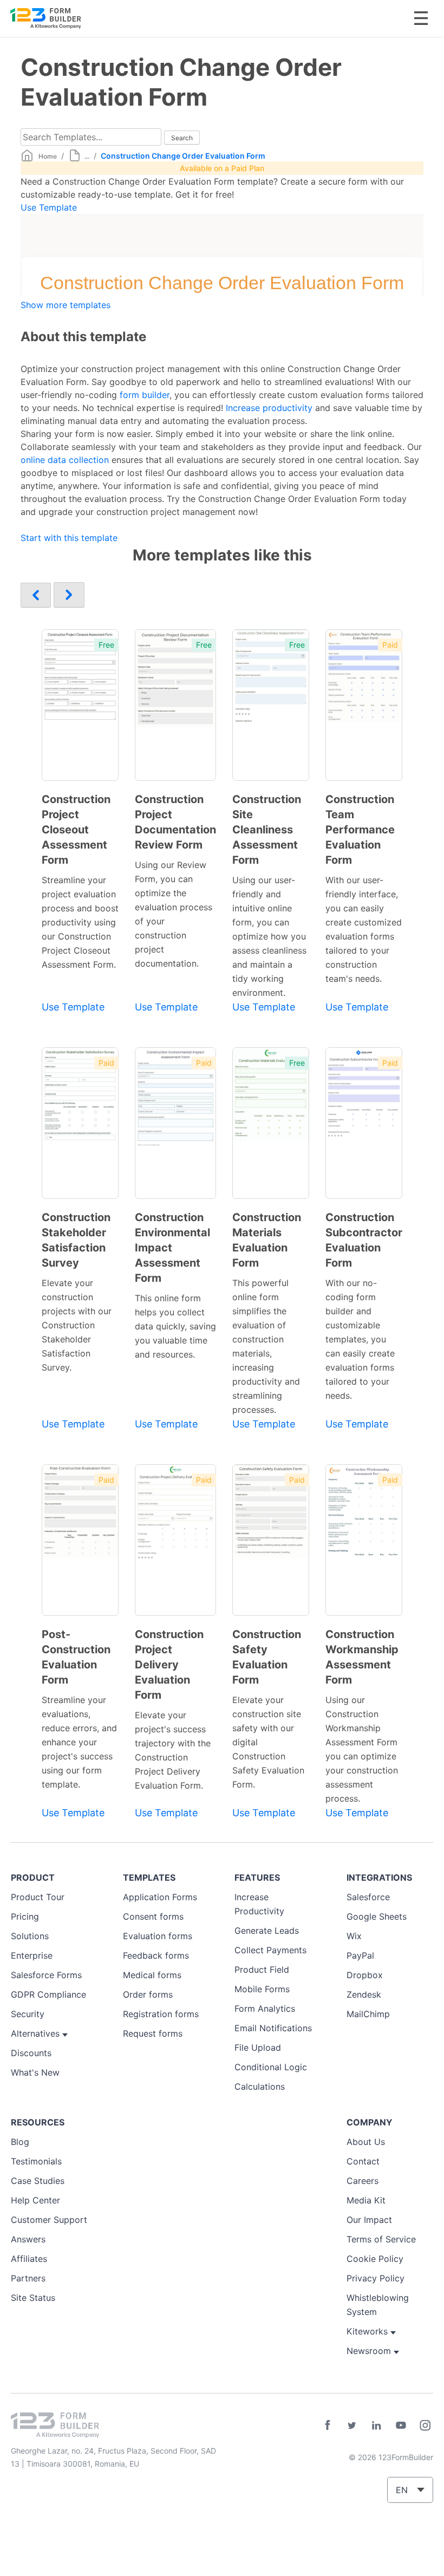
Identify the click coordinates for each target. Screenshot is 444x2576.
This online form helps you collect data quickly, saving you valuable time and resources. (175, 1326)
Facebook (328, 2425)
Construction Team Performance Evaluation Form (360, 830)
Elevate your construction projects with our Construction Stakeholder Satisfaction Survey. (77, 1325)
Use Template (49, 207)
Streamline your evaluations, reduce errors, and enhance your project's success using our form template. (79, 1742)
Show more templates (66, 305)
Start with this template (69, 538)
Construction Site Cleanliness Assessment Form (267, 830)
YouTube (401, 2425)
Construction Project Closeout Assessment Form (76, 830)
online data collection (65, 460)
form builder (145, 395)
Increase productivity (269, 408)
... (87, 156)
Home (48, 156)
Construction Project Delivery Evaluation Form (169, 1665)
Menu (421, 18)
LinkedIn (376, 2425)
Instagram (425, 2425)
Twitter (352, 2425)
